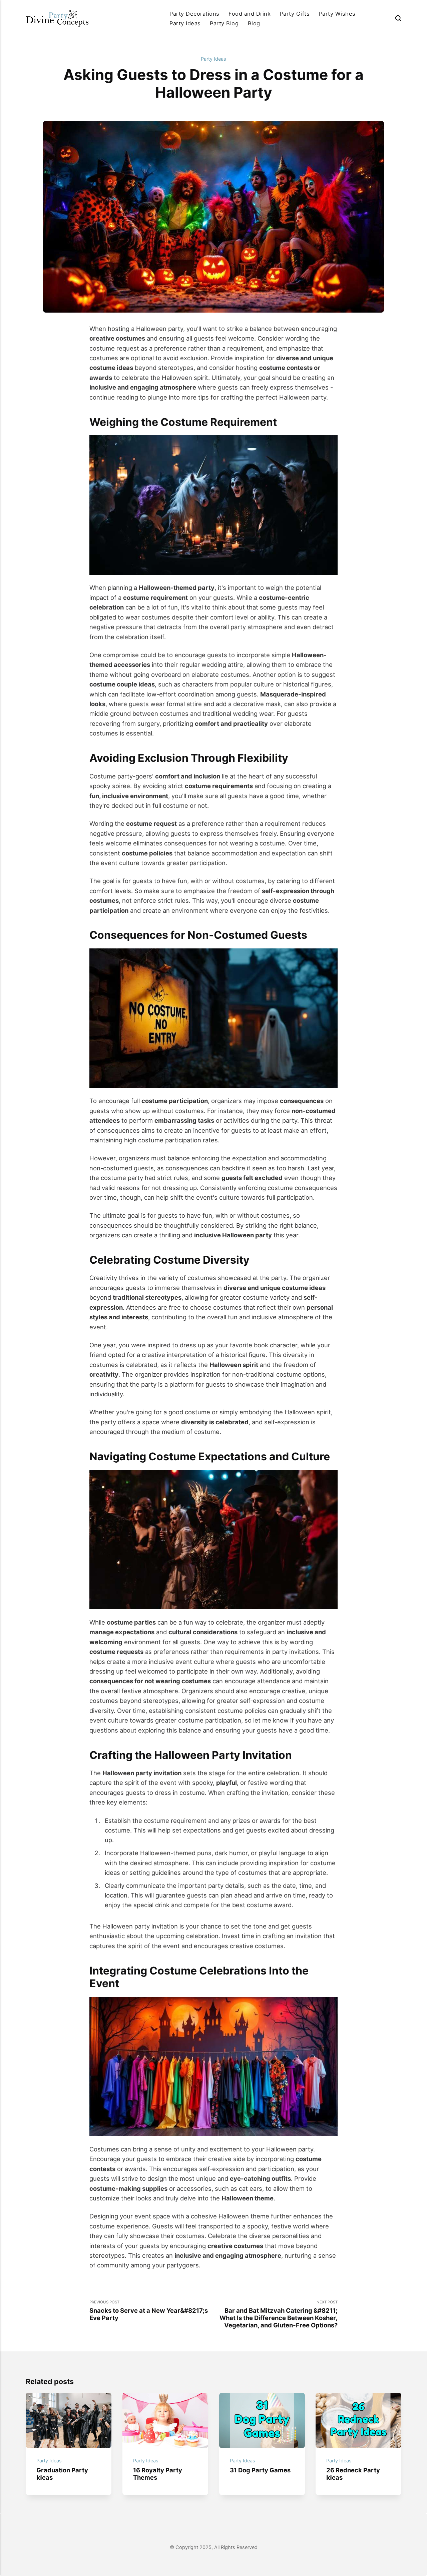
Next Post (279, 2314)
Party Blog (224, 23)
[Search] (398, 18)
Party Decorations (194, 14)
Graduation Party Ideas (62, 2474)
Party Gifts (295, 14)
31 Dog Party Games (260, 2470)
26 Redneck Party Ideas (353, 2474)
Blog (254, 23)
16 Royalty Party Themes (158, 2474)
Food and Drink (250, 14)
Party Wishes (337, 14)
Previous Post (149, 2311)
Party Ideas (185, 23)
